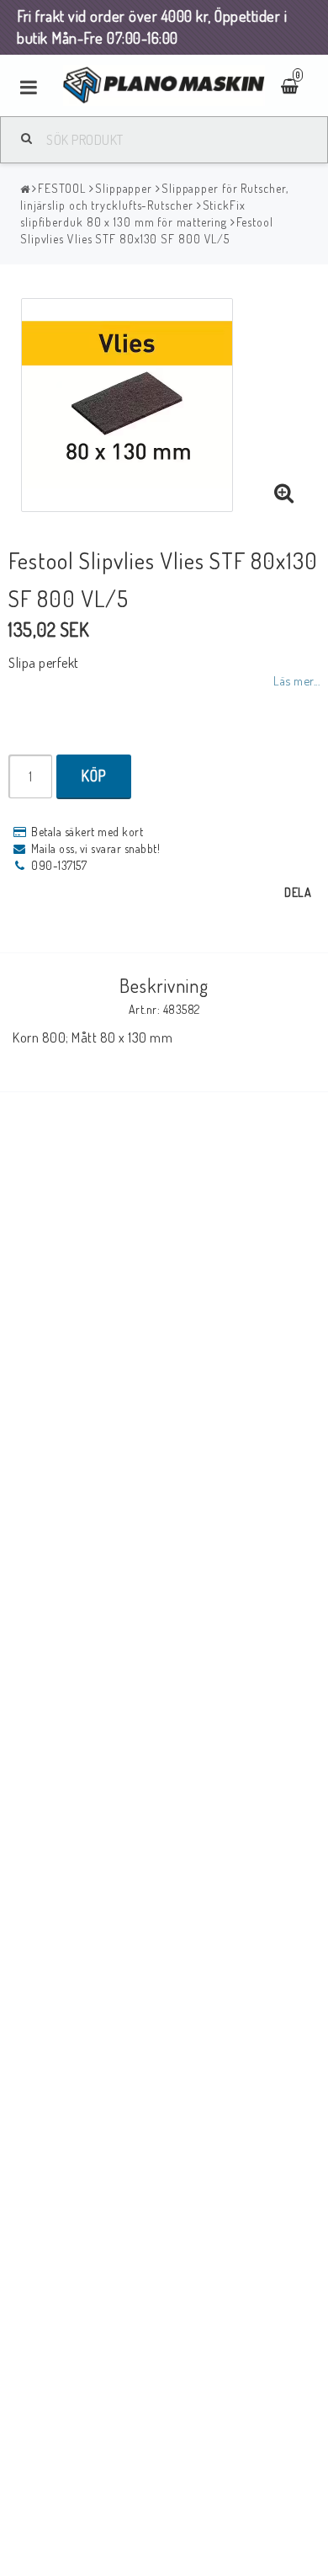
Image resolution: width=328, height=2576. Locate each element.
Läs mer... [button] (296, 680)
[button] (284, 493)
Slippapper (124, 188)
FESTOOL (62, 188)
